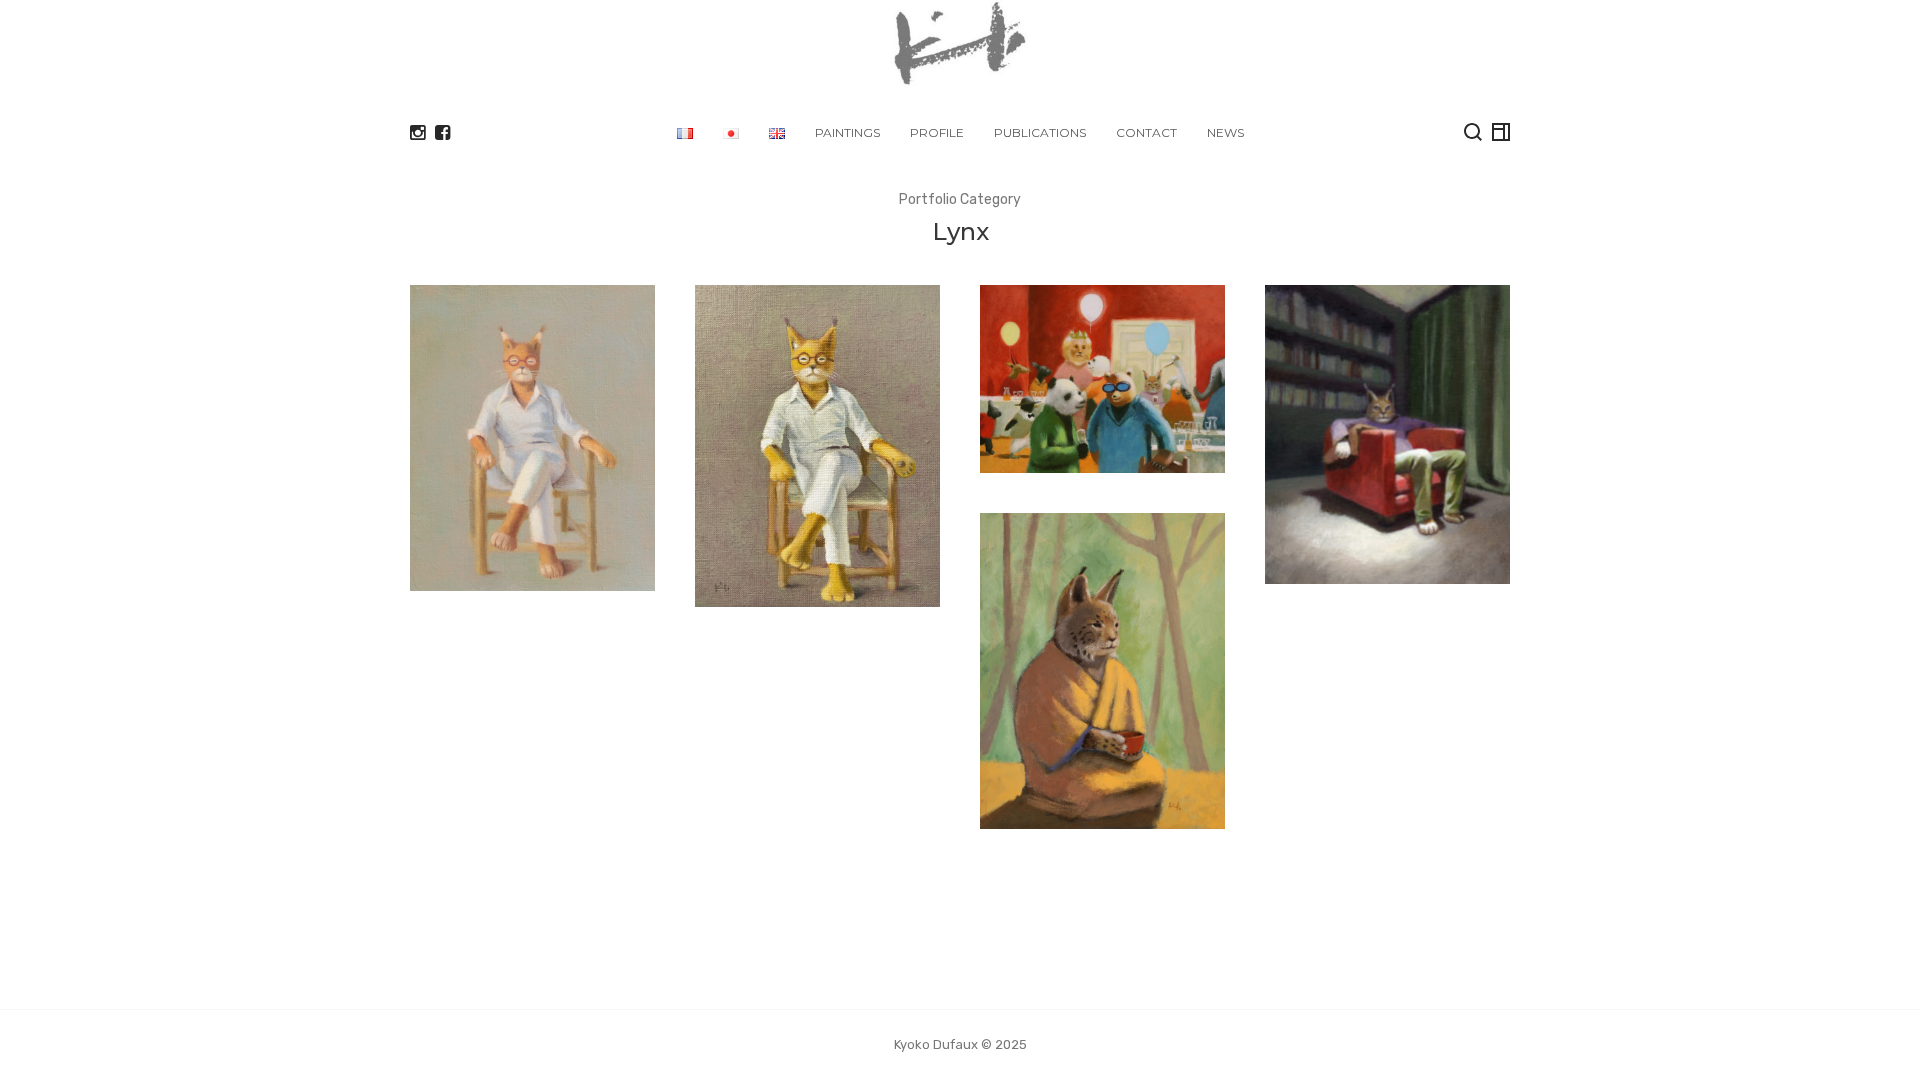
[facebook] (442, 133)
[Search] (1473, 132)
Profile (937, 132)
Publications (1040, 132)
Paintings (847, 132)
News (1225, 132)
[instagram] (417, 133)
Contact (1146, 132)
